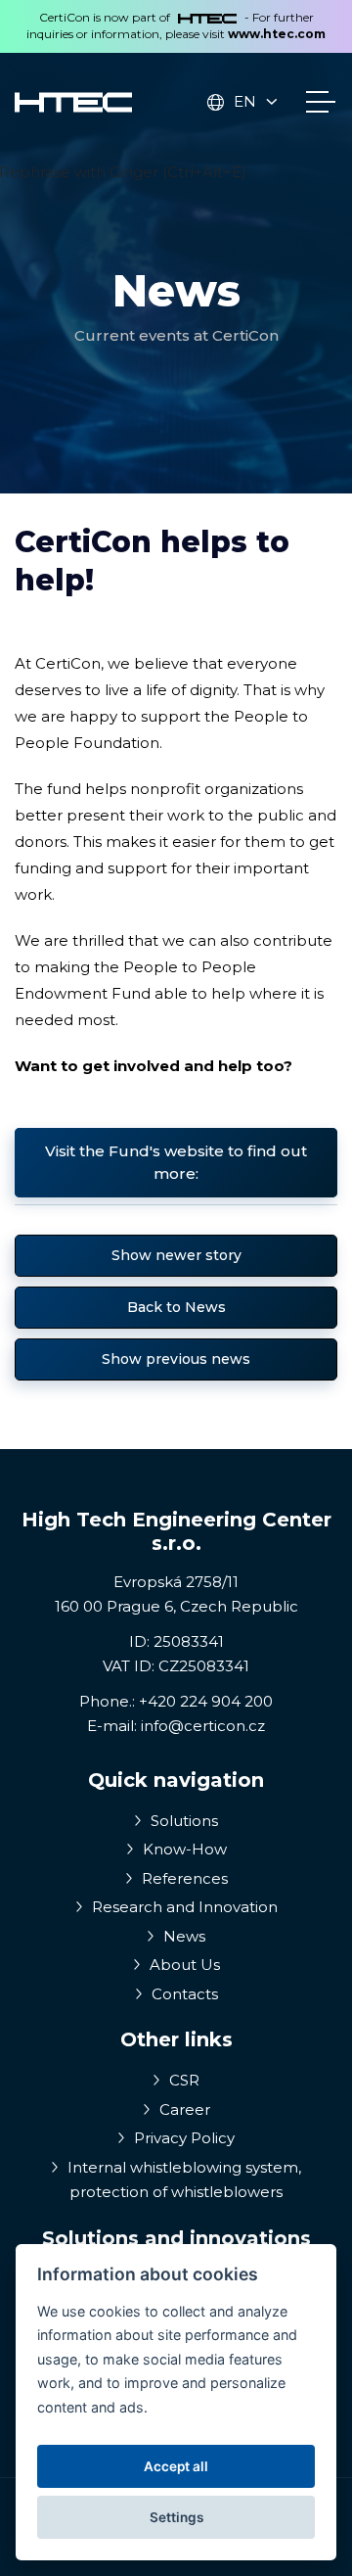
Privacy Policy (182, 2138)
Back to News (176, 1307)
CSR (182, 2080)
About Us (183, 1965)
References (183, 1878)
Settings (176, 2517)
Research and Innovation (183, 1907)
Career (183, 2109)
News (182, 1936)
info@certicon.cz (203, 1726)
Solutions (182, 1821)
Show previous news (176, 1359)
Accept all (176, 2466)
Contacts (183, 1994)
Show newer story (176, 1255)
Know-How (183, 1849)
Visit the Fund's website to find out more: (176, 1162)
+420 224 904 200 (206, 1701)
